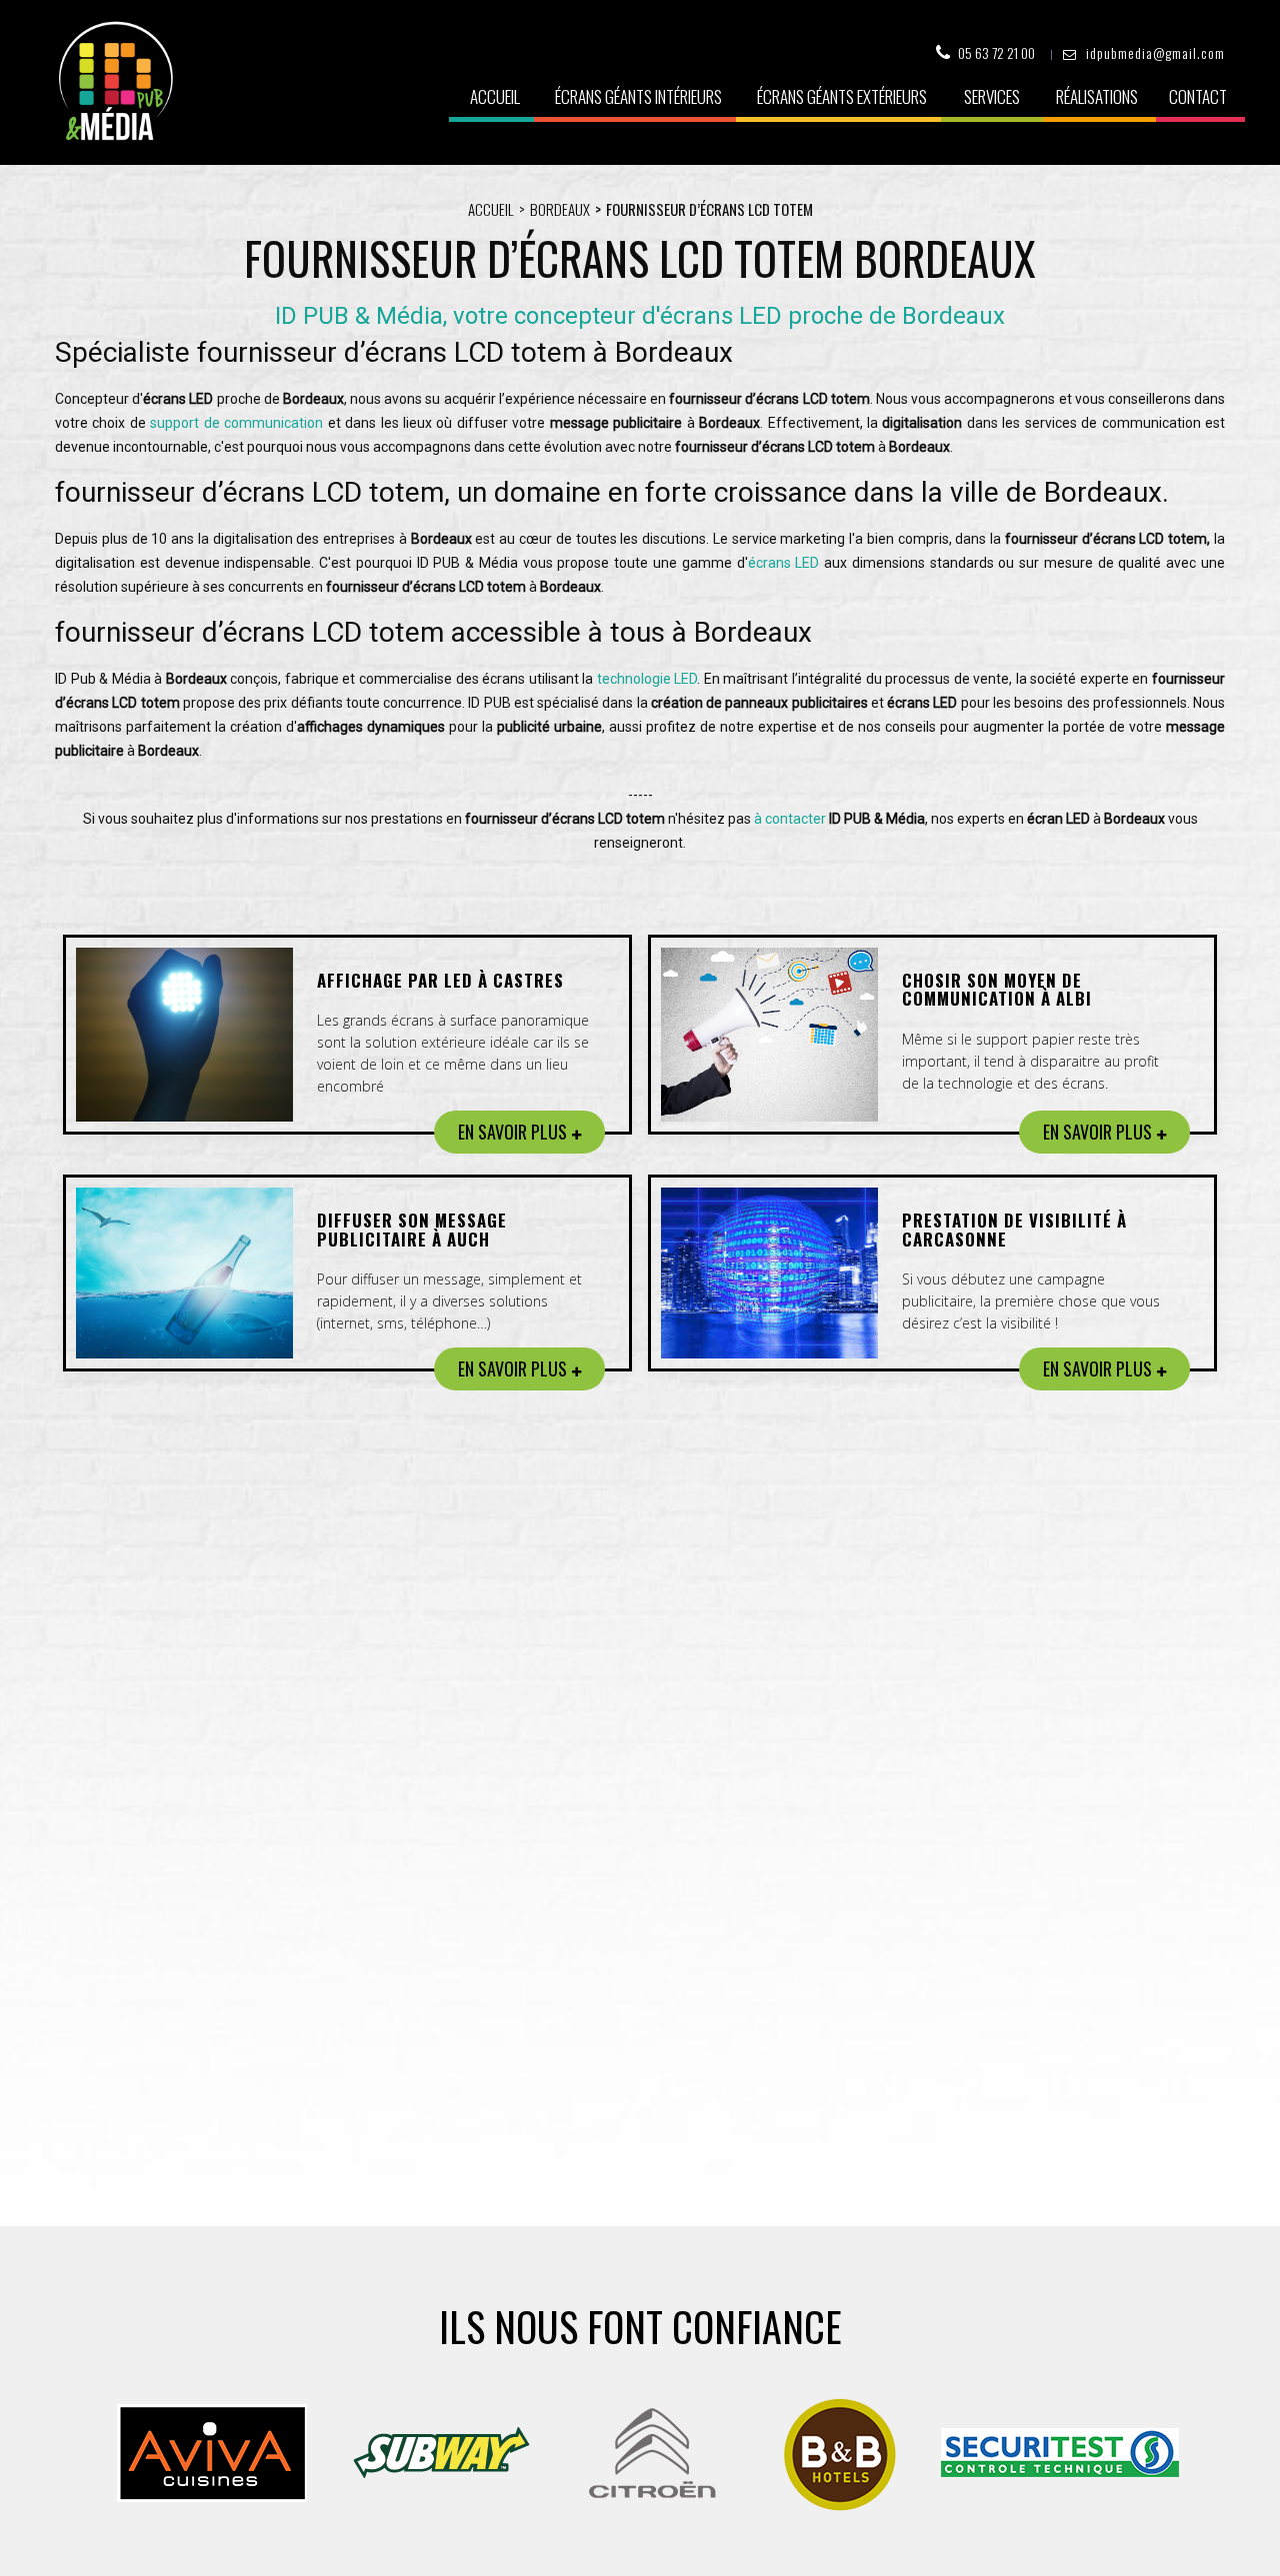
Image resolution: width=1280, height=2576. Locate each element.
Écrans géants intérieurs (638, 96)
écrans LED (784, 563)
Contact (1198, 96)
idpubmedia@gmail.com (1155, 52)
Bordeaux (560, 209)
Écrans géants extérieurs (842, 96)
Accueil (495, 96)
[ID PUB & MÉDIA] (115, 81)
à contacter (790, 819)
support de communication (236, 423)
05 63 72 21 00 (996, 52)
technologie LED (647, 679)
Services (992, 96)
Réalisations (1097, 96)
